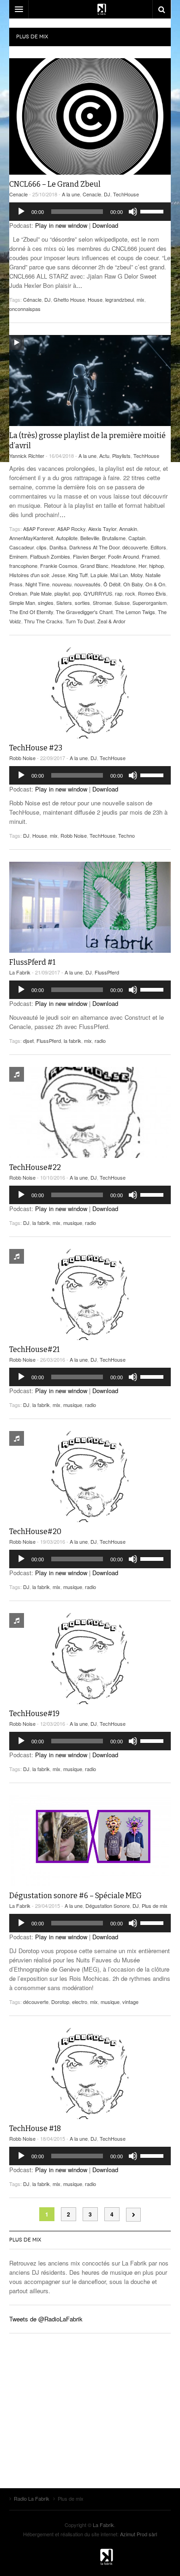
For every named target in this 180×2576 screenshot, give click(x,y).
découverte (135, 547)
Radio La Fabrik (90, 2557)
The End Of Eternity (31, 612)
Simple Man (22, 603)
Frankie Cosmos (59, 566)
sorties (82, 603)
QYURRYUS (98, 593)
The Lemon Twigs (135, 612)
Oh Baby (133, 584)
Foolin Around (123, 556)
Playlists (121, 456)
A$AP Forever (39, 529)
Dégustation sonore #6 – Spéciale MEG (75, 1896)
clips (42, 547)
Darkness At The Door (94, 547)
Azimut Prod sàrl (138, 2534)
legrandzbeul (120, 299)
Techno (126, 835)
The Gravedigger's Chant (84, 612)
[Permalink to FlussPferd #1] (90, 907)
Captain (137, 538)
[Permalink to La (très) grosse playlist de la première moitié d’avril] (90, 381)
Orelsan (18, 593)
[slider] (153, 211)
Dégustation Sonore (108, 1906)
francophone (23, 566)
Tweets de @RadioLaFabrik (46, 2319)
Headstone (123, 566)
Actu (104, 456)
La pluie (99, 575)
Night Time (37, 584)
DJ (107, 194)
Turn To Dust (80, 621)
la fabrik (72, 1041)
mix (141, 299)
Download (105, 225)
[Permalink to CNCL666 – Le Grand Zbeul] (90, 116)
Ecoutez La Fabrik (90, 9)
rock (130, 593)
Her (142, 566)
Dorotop (60, 2002)
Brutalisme (114, 538)
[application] (90, 212)
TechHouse (126, 194)
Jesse (59, 575)
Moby (137, 575)
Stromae (102, 603)
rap (119, 593)
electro (80, 2002)
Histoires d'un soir (29, 575)
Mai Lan (119, 575)
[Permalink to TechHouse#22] (90, 1113)
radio (100, 1041)
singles (46, 603)
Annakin (128, 529)
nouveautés (87, 584)
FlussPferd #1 (32, 962)
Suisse (122, 603)
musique (73, 1223)
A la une (71, 194)
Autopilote (67, 538)
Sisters (64, 603)
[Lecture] (21, 212)
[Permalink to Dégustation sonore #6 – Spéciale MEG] (90, 1841)
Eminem (18, 556)
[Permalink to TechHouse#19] (90, 1659)
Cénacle (32, 299)
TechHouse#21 (34, 1349)
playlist (62, 593)
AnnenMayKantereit (31, 538)
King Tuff (78, 575)
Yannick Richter (27, 456)
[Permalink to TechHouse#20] (90, 1477)
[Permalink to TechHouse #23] (90, 693)
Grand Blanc (94, 566)
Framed (150, 556)
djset (28, 1041)
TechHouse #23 (36, 748)
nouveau (62, 584)
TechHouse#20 (35, 1532)
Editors (158, 547)
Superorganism (150, 603)
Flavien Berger (89, 556)
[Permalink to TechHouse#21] (90, 1294)
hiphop (156, 566)
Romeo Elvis (152, 593)
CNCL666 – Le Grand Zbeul (55, 184)
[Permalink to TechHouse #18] (90, 2074)
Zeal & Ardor (111, 621)
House (95, 299)
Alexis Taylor (102, 529)
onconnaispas (25, 309)
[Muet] (133, 212)
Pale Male (41, 593)
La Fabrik (20, 972)
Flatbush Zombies (50, 556)
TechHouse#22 (35, 1167)
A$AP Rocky (71, 529)
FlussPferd (107, 972)
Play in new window (61, 225)
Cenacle (18, 194)
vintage (130, 2002)
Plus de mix (155, 1906)
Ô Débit (112, 584)
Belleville (90, 538)
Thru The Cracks (43, 621)
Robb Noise (22, 758)
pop (77, 593)
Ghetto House (69, 299)
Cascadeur (21, 547)
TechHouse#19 (34, 1714)
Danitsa (58, 547)
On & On (155, 584)
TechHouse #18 (35, 2128)
